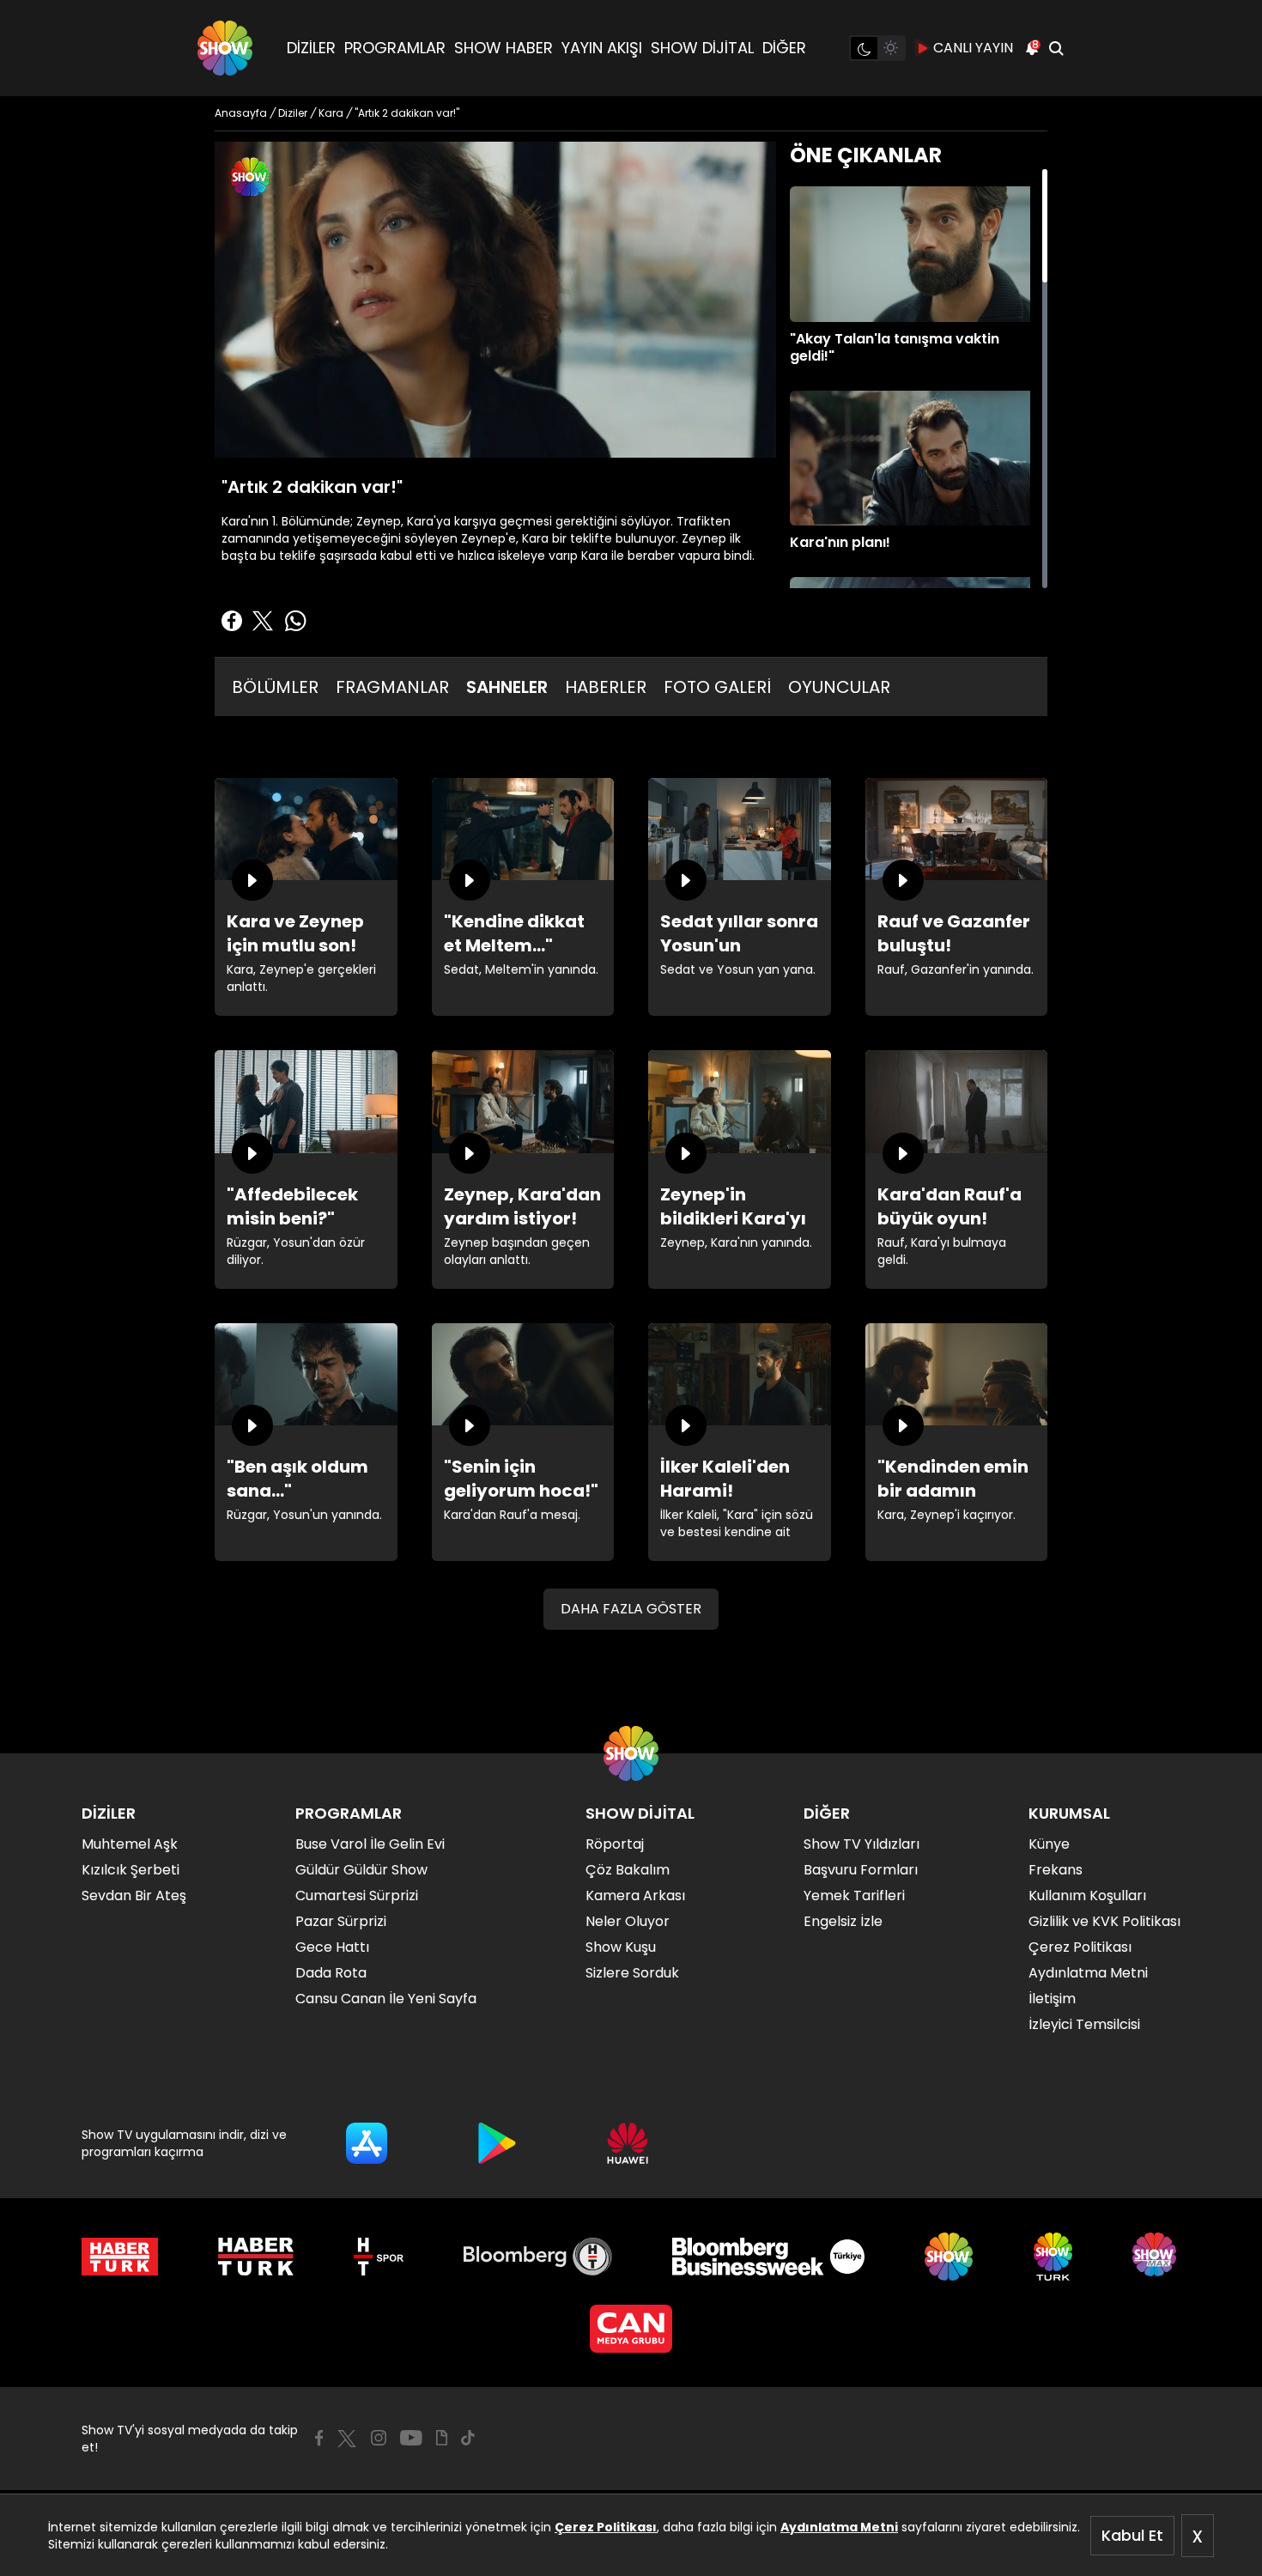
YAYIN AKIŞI (602, 48)
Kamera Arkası (635, 1896)
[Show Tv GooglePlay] (497, 2143)
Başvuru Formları (861, 1870)
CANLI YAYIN (973, 48)
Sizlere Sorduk (632, 1973)
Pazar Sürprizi (341, 1921)
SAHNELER (507, 687)
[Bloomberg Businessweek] (768, 2257)
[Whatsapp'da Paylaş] (295, 621)
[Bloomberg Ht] (538, 2257)
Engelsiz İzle (843, 1921)
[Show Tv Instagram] (379, 2438)
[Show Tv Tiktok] (468, 2438)
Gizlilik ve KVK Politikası (1104, 1921)
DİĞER (784, 48)
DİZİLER (311, 48)
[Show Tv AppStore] (367, 2143)
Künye (1049, 1844)
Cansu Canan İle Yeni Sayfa (386, 1999)
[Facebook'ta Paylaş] (232, 621)
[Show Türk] (1053, 2257)
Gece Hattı (332, 1947)
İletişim (1052, 1999)
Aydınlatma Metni (839, 2527)
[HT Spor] (378, 2257)
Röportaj (615, 1844)
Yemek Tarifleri (854, 1896)
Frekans (1056, 1870)
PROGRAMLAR (395, 48)
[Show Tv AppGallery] (628, 2143)
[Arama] (1056, 48)
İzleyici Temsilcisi (1084, 2024)
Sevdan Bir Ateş (134, 1896)
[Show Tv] (225, 48)
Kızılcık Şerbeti (130, 1870)
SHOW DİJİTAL (702, 48)
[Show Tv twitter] (347, 2439)
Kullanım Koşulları (1087, 1896)
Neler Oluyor (628, 1921)
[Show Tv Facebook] (319, 2438)
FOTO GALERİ (717, 687)
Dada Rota (331, 1973)
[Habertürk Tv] (256, 2257)
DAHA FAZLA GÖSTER (631, 1609)
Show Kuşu (621, 1947)
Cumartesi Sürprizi (357, 1896)
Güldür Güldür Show (361, 1870)
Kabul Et (1132, 2535)
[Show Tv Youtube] (411, 2438)
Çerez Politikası (606, 2527)
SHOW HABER (504, 48)
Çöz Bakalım (628, 1870)
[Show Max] (1156, 2257)
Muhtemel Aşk (130, 1844)
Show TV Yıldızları (862, 1844)
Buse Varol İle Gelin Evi (370, 1844)
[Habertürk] (120, 2257)
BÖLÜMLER (275, 687)
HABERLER (606, 687)
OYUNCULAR (839, 687)
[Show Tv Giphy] (442, 2438)
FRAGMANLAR (392, 687)
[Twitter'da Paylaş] (263, 621)
